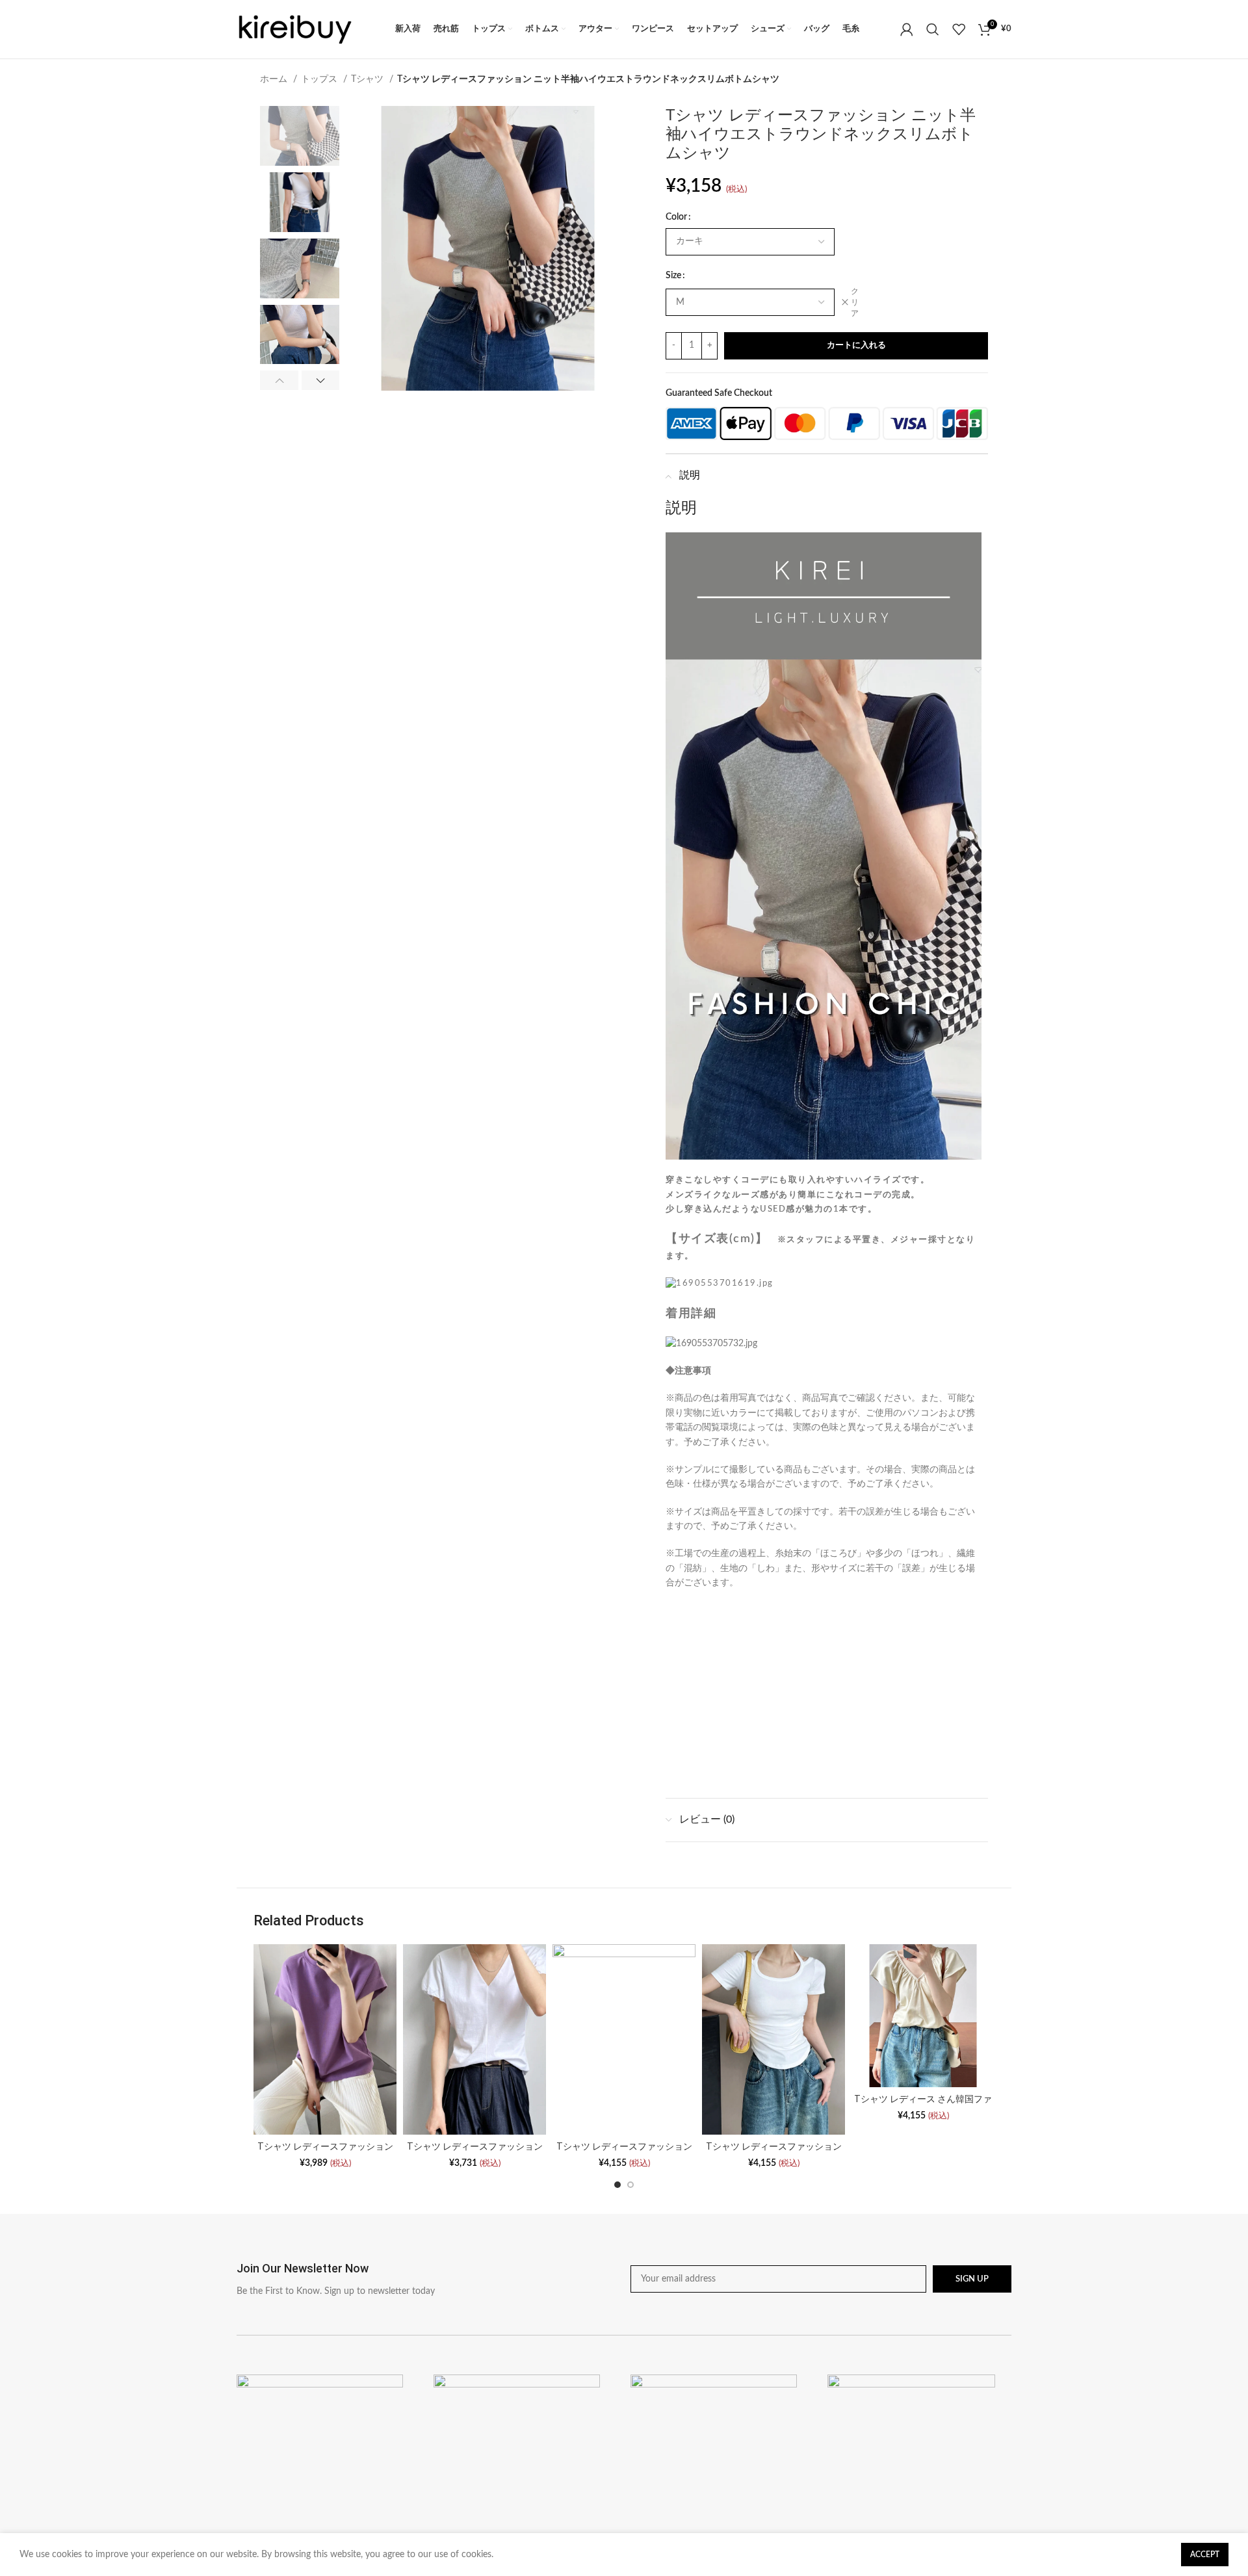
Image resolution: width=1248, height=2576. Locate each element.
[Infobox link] (427, 2279)
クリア (855, 302)
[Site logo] (295, 29)
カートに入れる (856, 345)
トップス (320, 79)
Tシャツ (369, 79)
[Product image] (325, 2039)
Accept (1205, 2555)
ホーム (275, 79)
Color (676, 217)
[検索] (933, 29)
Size (673, 276)
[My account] (907, 29)
